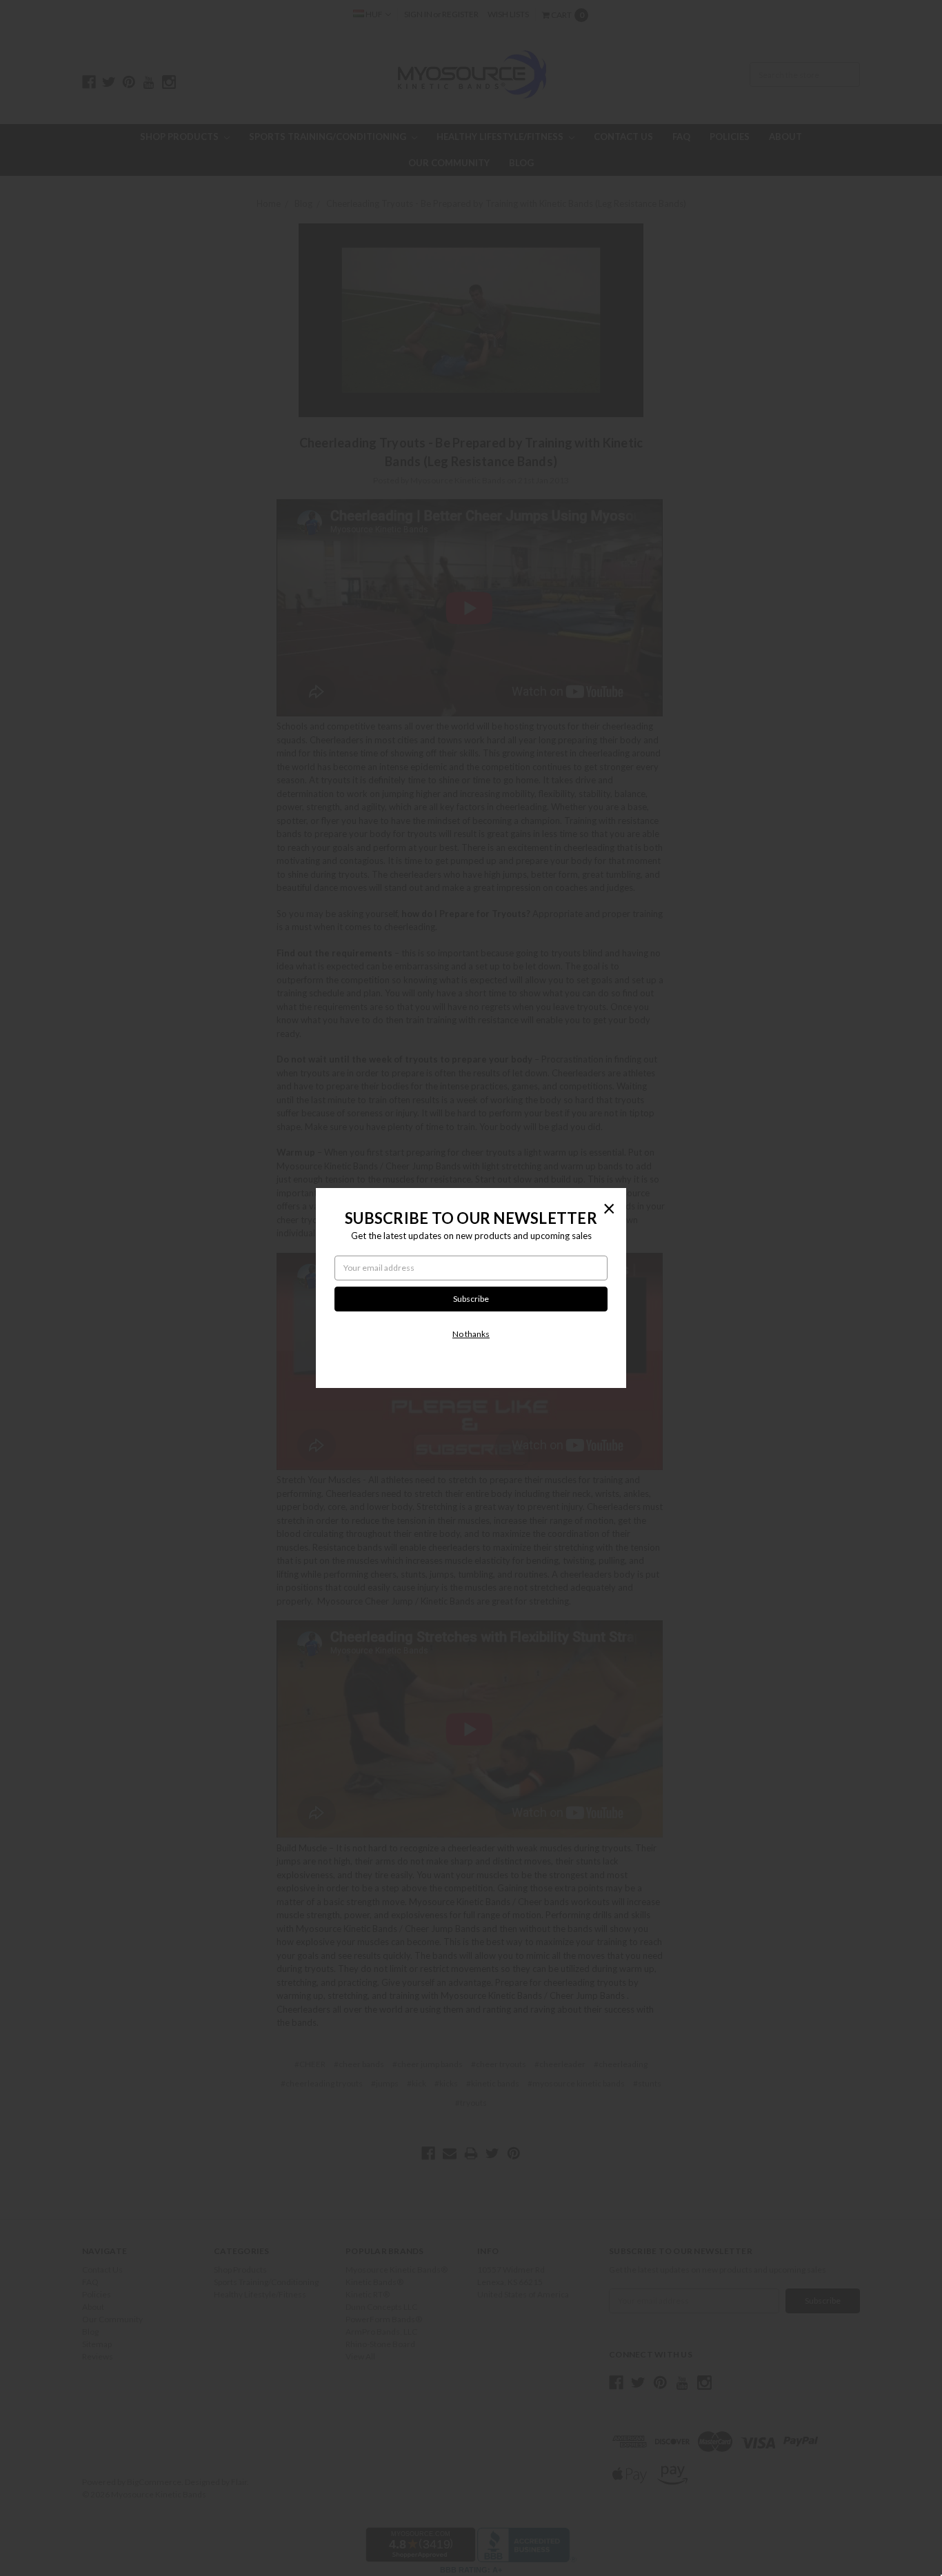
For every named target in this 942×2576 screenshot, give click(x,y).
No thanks (471, 1334)
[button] (609, 1208)
